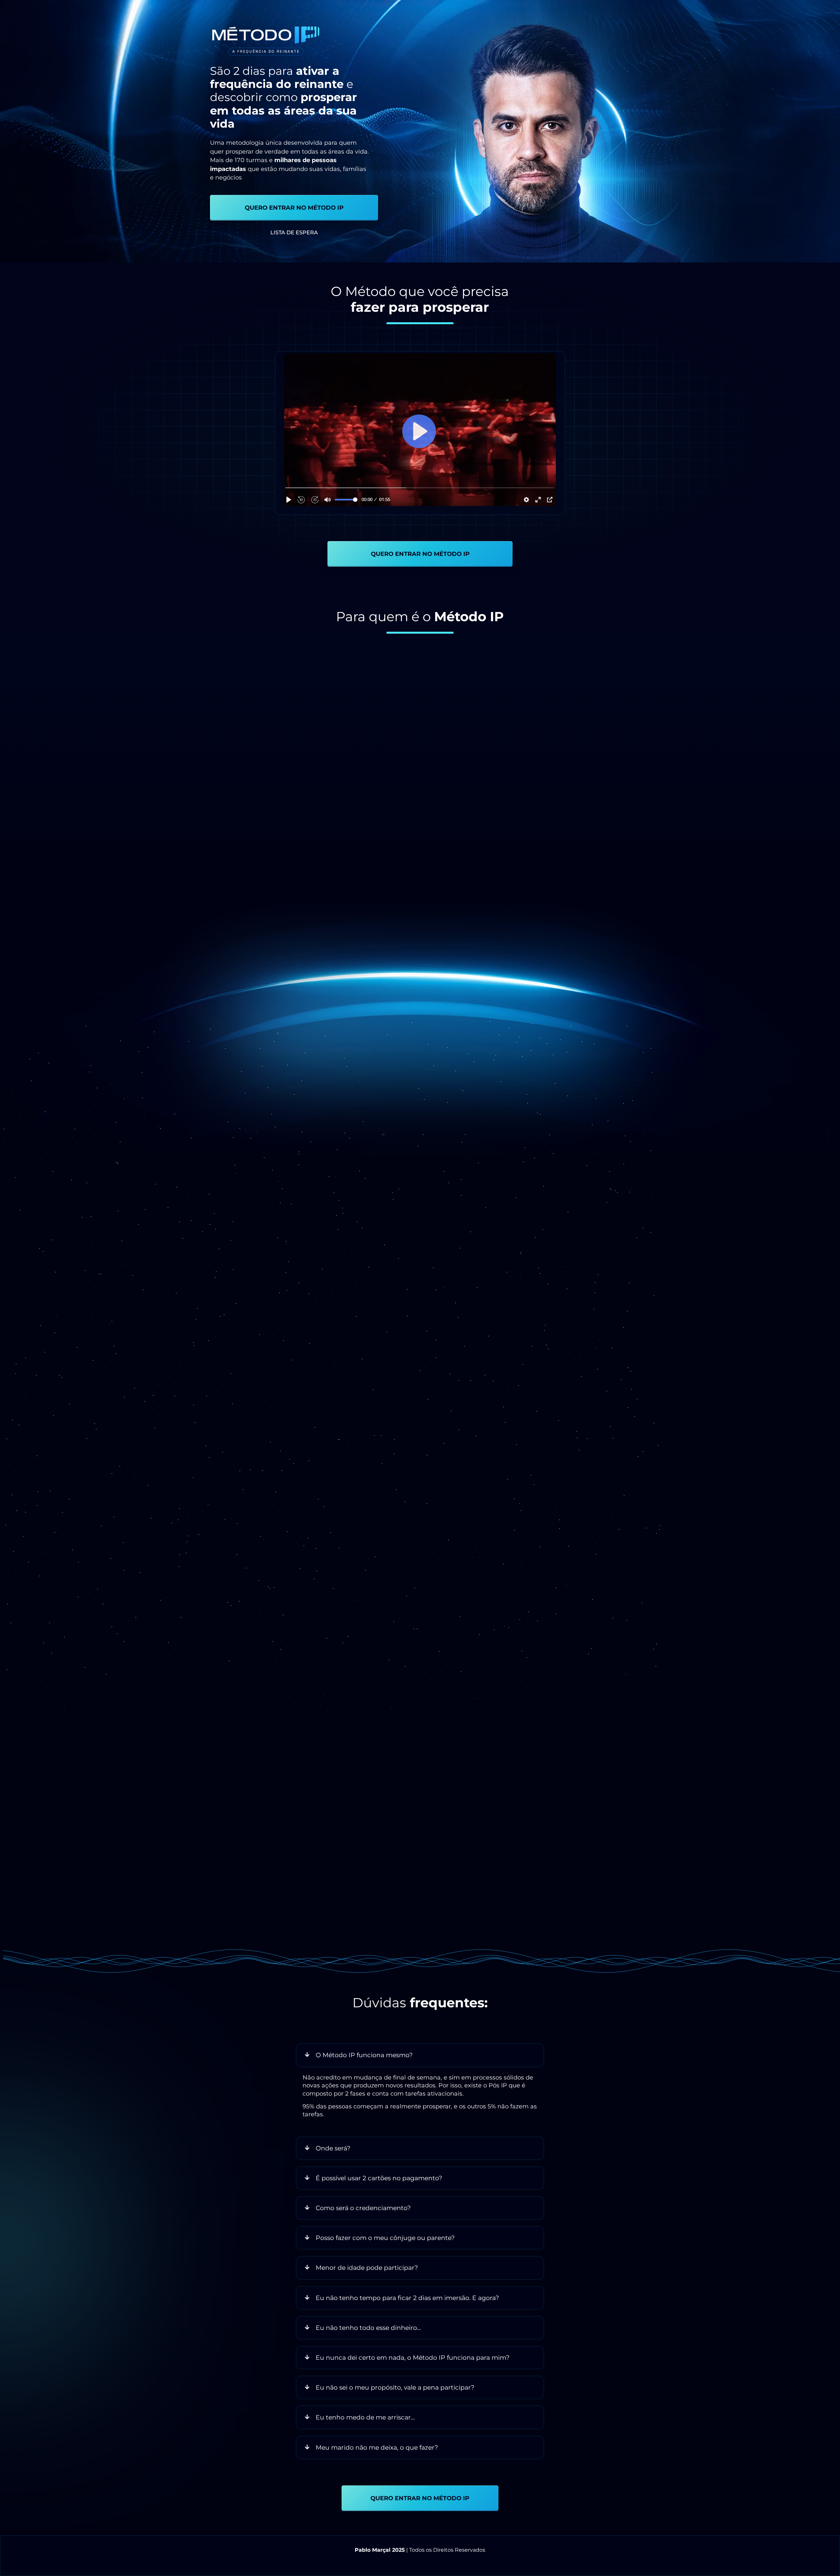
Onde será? (333, 2148)
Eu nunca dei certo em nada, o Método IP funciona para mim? (413, 2357)
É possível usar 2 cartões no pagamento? (379, 2178)
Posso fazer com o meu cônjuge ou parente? (385, 2238)
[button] (420, 430)
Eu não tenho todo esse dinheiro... (368, 2328)
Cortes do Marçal (478, 1292)
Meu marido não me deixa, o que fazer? (377, 2447)
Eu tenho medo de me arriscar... (365, 2417)
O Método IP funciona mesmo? (364, 2055)
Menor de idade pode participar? (367, 2268)
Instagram (523, 1292)
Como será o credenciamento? (363, 2208)
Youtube (578, 1292)
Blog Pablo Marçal (570, 1283)
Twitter (463, 1301)
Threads (493, 1301)
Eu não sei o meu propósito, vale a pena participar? (395, 2387)
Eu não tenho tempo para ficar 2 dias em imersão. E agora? (407, 2298)
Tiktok (552, 1292)
